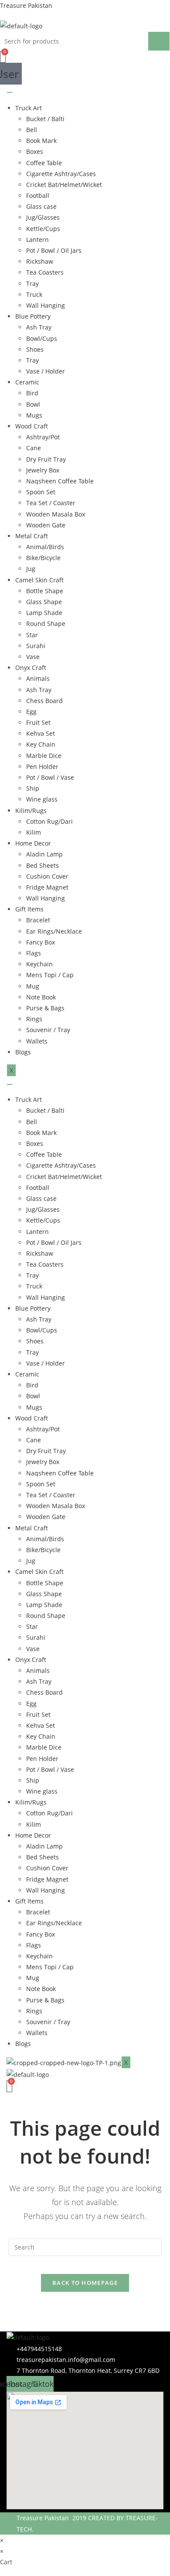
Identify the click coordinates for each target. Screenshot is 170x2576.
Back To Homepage (85, 2283)
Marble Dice (44, 756)
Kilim (34, 832)
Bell (32, 130)
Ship (33, 788)
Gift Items (29, 909)
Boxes (35, 151)
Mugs (34, 415)
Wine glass (42, 799)
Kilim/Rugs (31, 811)
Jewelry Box (43, 470)
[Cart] (3, 57)
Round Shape (46, 624)
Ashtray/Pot (43, 437)
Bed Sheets (42, 865)
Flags (34, 953)
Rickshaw (40, 261)
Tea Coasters (45, 272)
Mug (33, 986)
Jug (31, 569)
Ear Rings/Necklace (54, 931)
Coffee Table (44, 163)
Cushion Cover (47, 876)
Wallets (37, 1041)
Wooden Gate (46, 525)
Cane (34, 448)
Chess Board (44, 701)
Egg (31, 712)
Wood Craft (32, 426)
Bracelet (38, 920)
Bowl (33, 404)
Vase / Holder (46, 371)
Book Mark (41, 141)
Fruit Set (38, 722)
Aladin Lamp (44, 854)
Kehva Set (41, 733)
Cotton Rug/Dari (49, 821)
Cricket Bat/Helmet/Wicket (64, 185)
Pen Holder (42, 766)
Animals (38, 678)
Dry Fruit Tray (46, 459)
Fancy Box (41, 942)
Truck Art (29, 108)
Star (32, 635)
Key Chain (41, 744)
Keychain (39, 964)
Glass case (41, 206)
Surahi (36, 646)
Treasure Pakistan (26, 5)
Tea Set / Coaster (51, 503)
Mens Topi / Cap (50, 975)
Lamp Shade (44, 613)
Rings (34, 1019)
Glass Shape (44, 602)
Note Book (41, 997)
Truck (34, 294)
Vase (33, 657)
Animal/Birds (45, 547)
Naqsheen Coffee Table (60, 481)
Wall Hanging (46, 305)
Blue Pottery (33, 316)
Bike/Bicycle (43, 558)
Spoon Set (41, 492)
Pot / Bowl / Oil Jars (54, 250)
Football (38, 195)
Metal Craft (32, 536)
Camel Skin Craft (39, 580)
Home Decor (33, 843)
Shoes (35, 349)
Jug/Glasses (43, 217)
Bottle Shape (45, 591)
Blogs (23, 1052)
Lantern (37, 240)
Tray (32, 284)
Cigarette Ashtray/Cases (61, 174)
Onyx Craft (31, 668)
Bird (32, 393)
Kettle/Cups (43, 229)
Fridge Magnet (47, 887)
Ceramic (27, 382)
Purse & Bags (45, 1008)
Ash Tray (39, 327)
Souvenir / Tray (48, 1030)
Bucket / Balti (45, 119)
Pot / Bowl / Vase (50, 777)
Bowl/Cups (42, 338)
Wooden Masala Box (56, 514)
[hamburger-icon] (10, 92)
